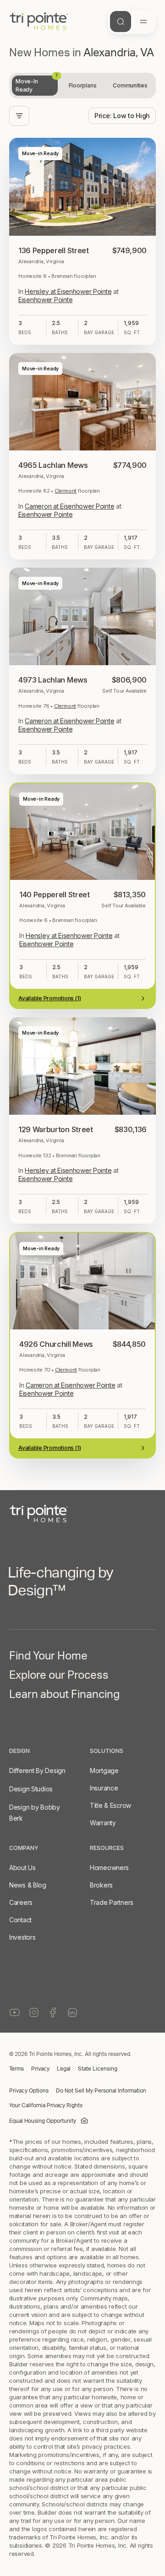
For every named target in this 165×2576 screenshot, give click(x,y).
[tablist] (82, 86)
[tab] (35, 86)
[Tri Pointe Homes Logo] (39, 22)
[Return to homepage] (82, 2464)
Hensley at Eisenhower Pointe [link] (68, 291)
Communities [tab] (130, 85)
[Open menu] (143, 22)
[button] (82, 2419)
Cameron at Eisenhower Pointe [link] (69, 506)
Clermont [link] (66, 491)
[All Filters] (19, 116)
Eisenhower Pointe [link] (45, 300)
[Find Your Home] (121, 22)
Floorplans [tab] (83, 85)
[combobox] (122, 116)
